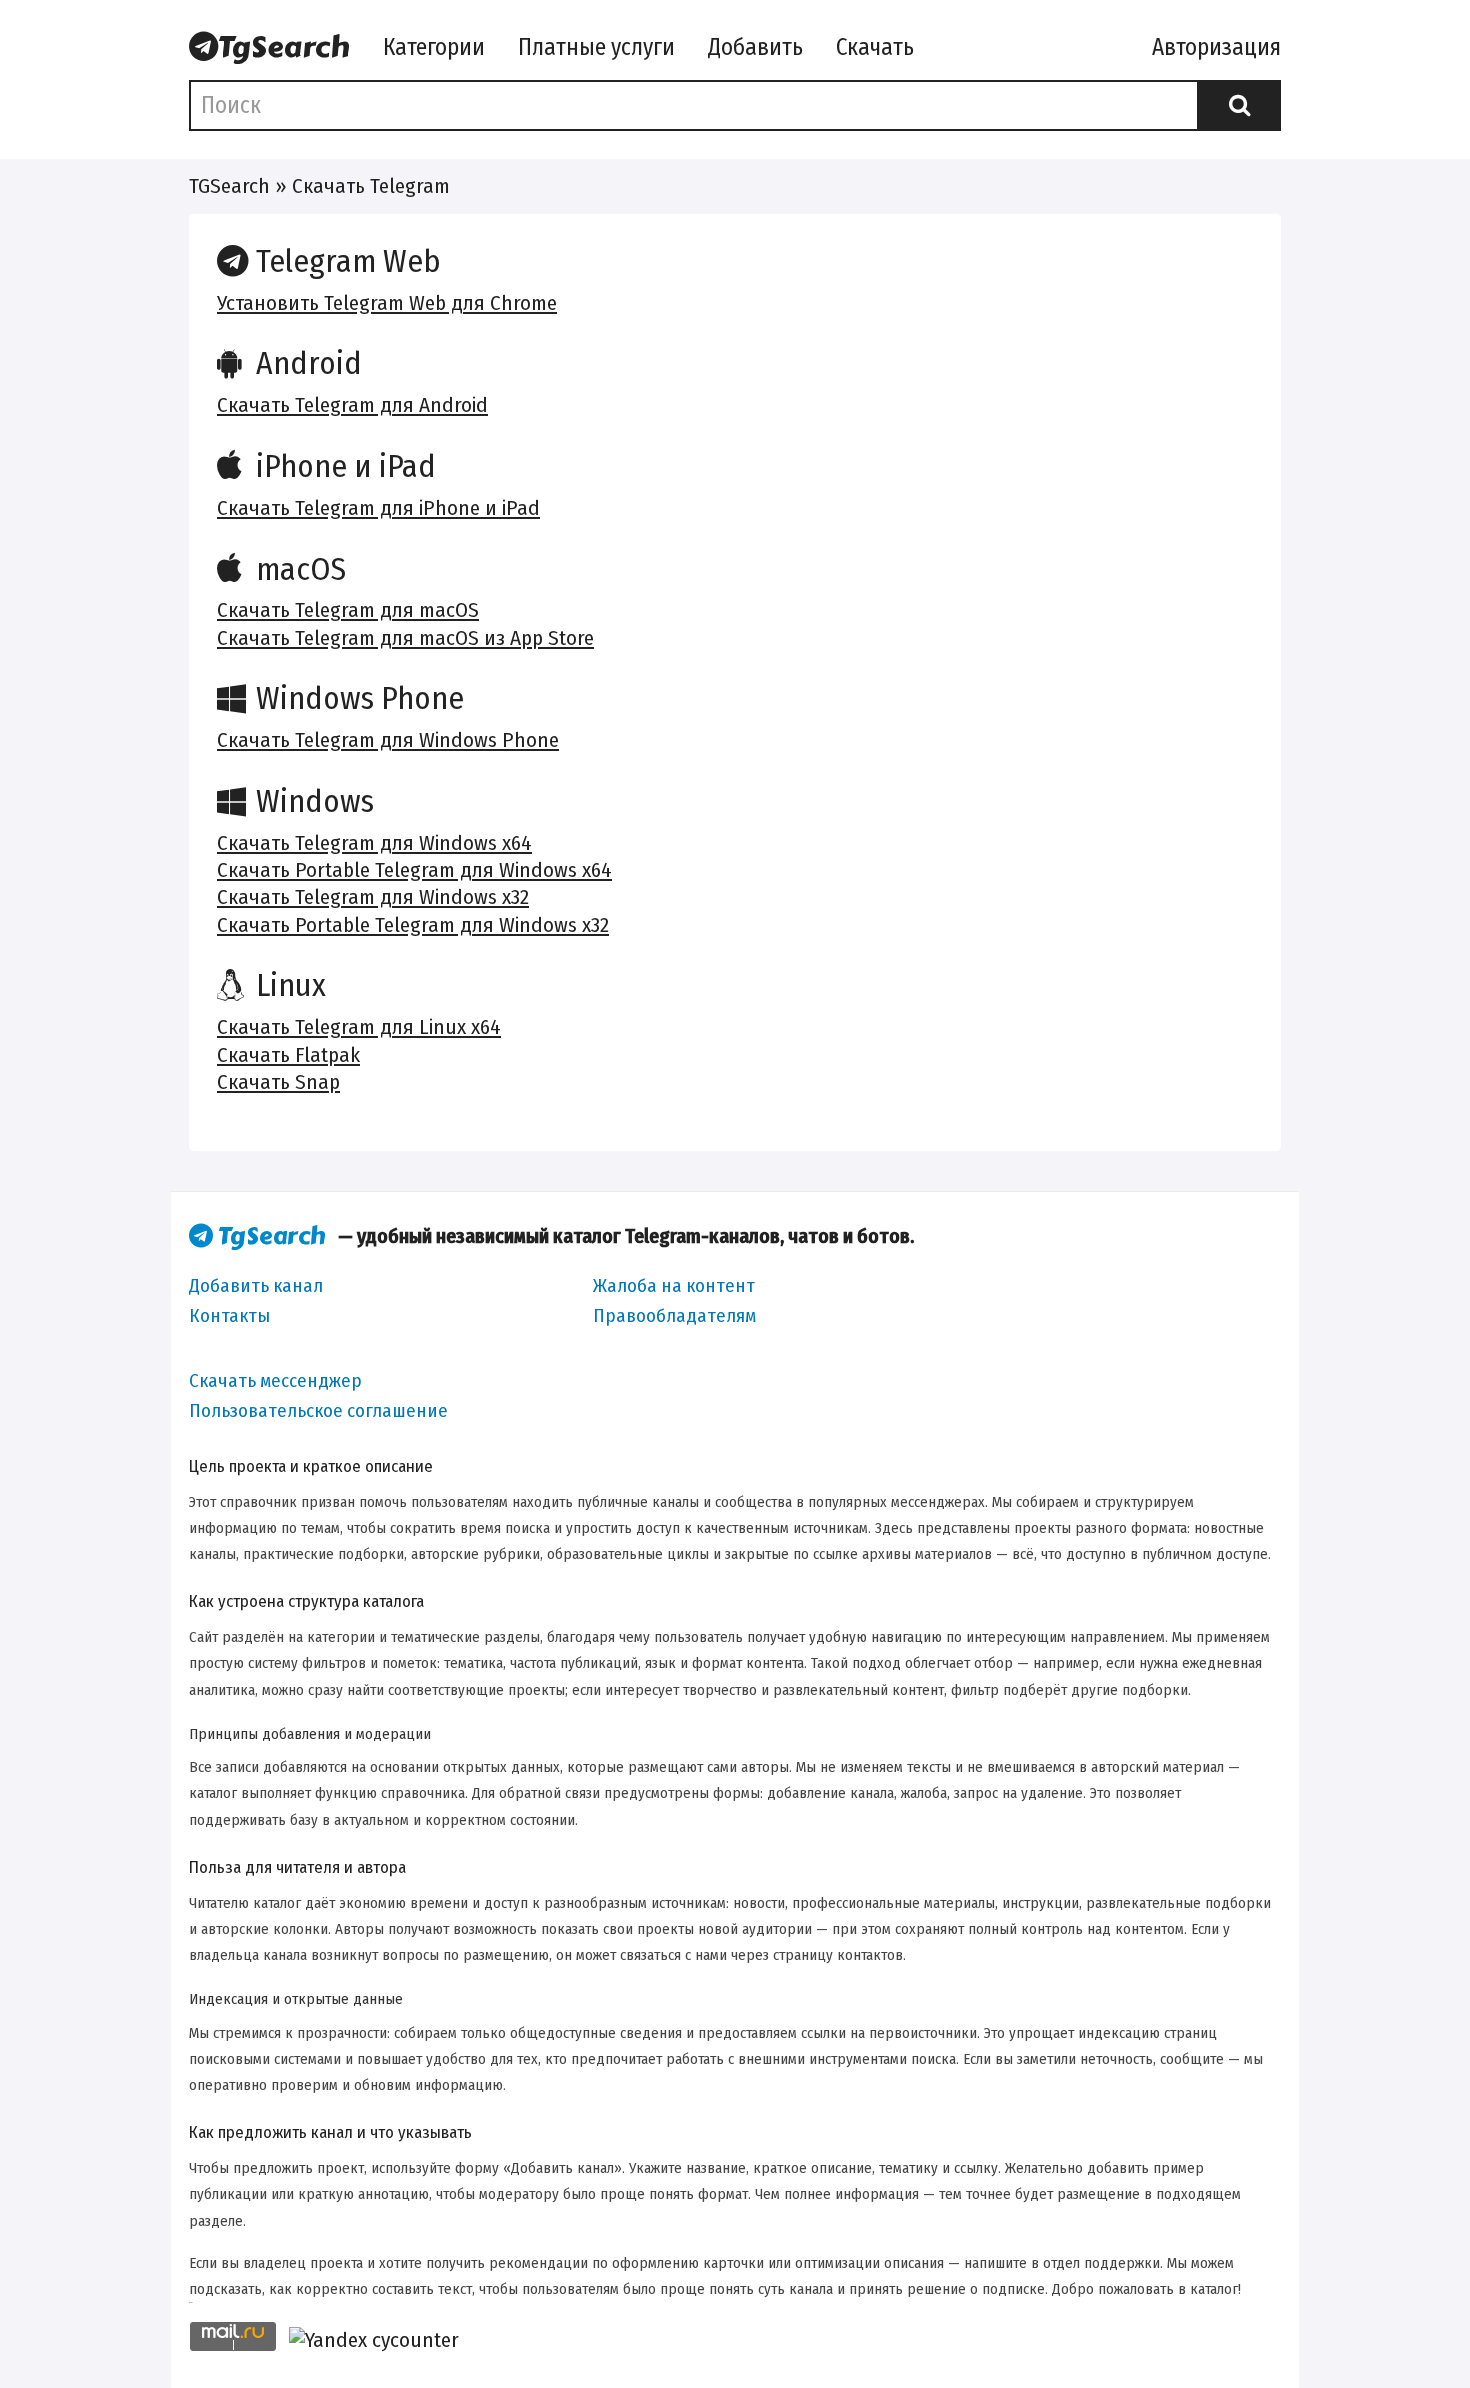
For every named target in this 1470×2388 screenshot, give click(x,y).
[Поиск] (1239, 105)
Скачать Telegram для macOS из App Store (405, 638)
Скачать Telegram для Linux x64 (359, 1027)
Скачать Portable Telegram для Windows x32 (413, 925)
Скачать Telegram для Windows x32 (373, 897)
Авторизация (1216, 47)
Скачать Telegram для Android (352, 405)
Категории (434, 47)
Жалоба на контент (674, 1285)
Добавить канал (256, 1285)
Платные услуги (596, 47)
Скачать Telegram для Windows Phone (388, 740)
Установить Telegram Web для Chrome (387, 303)
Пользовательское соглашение (318, 1410)
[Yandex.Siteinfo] (374, 2340)
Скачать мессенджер (275, 1380)
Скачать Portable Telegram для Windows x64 (414, 870)
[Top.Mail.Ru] (233, 2340)
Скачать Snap (278, 1082)
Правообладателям (674, 1315)
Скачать (875, 47)
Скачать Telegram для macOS (348, 610)
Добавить (755, 47)
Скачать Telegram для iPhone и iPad (378, 508)
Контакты (229, 1315)
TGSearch (229, 186)
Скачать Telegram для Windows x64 (374, 843)
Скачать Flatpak (288, 1055)
